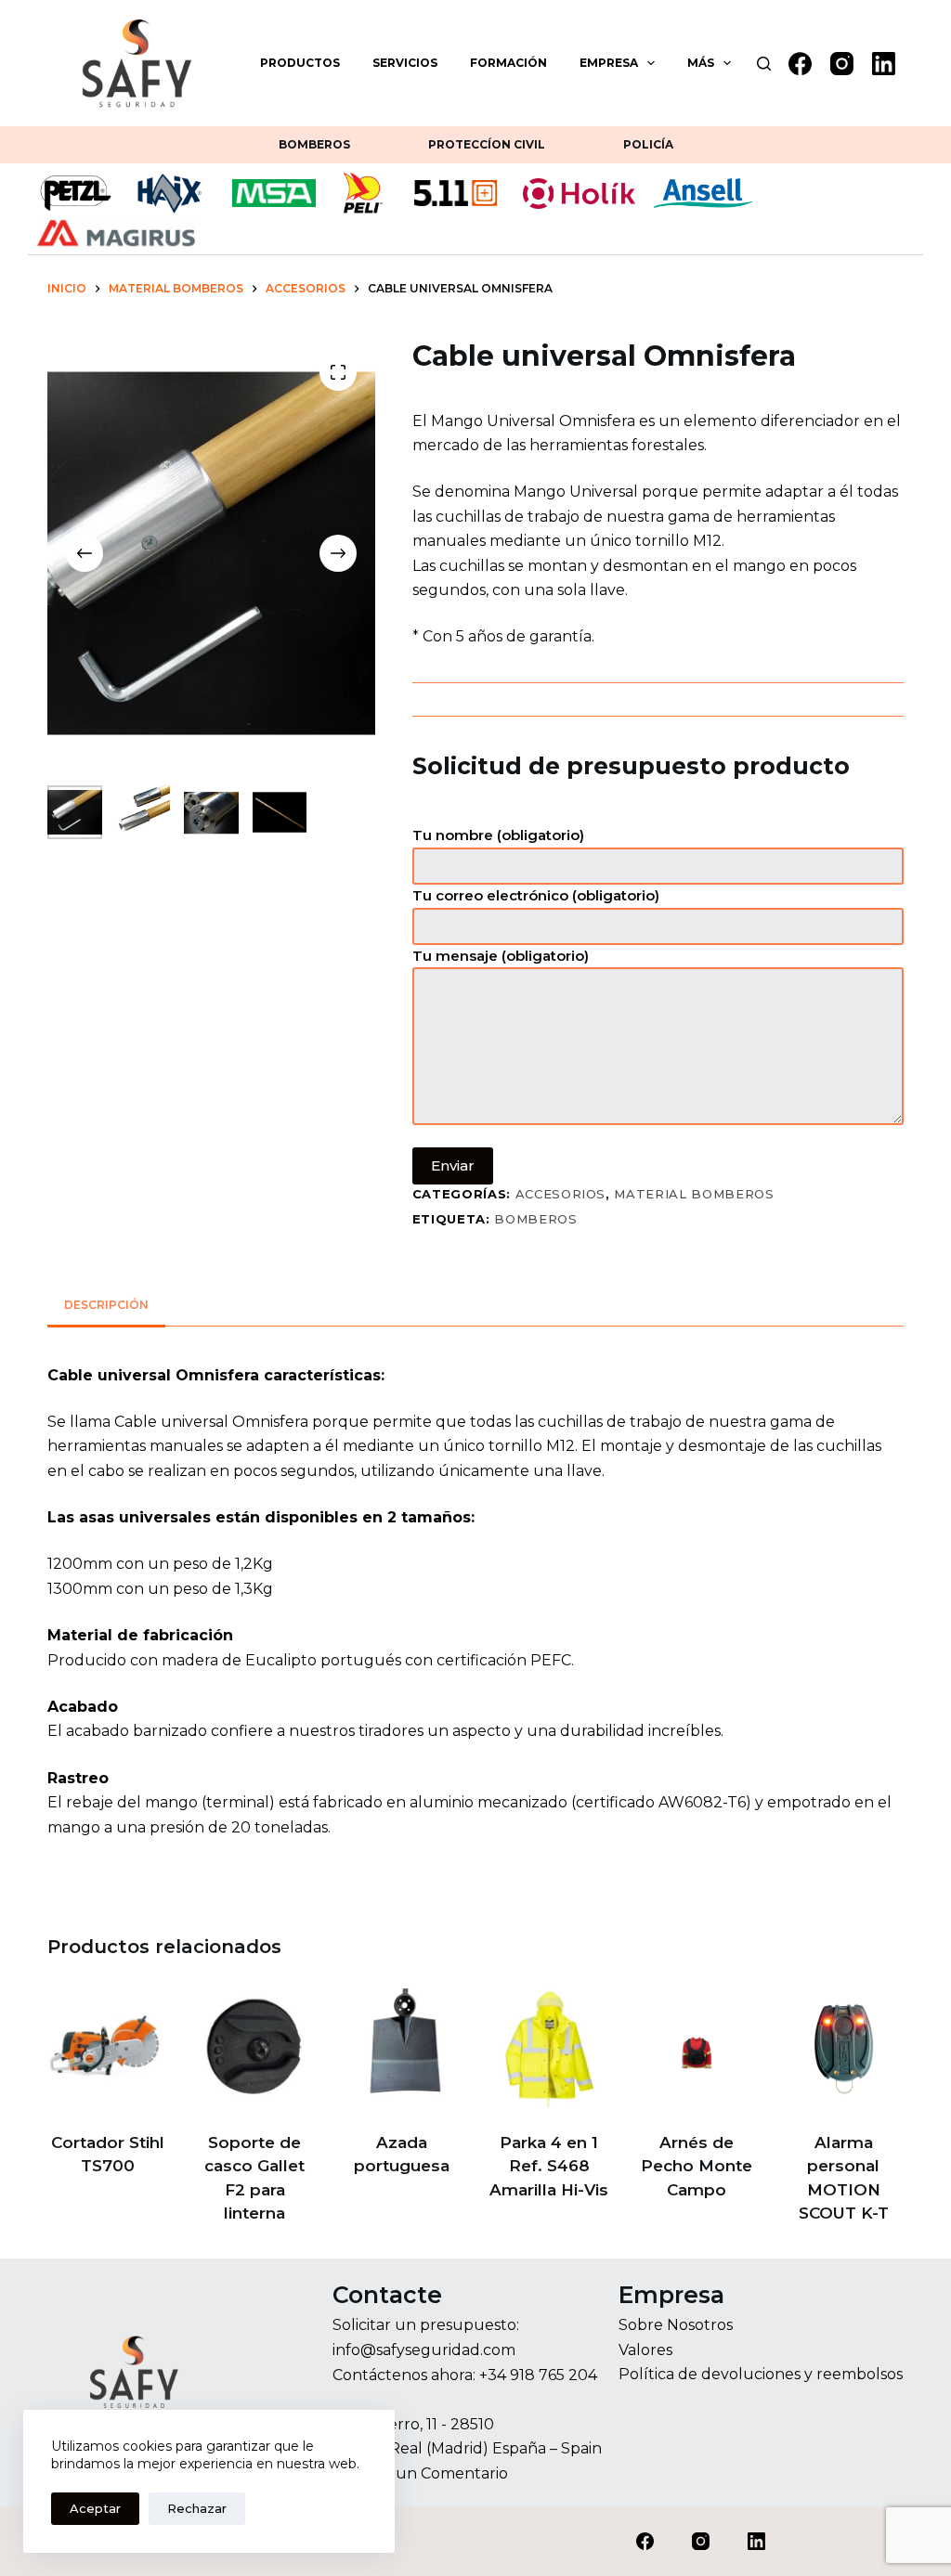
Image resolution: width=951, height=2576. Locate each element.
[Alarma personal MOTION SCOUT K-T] (844, 2048)
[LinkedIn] (884, 64)
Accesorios (561, 1194)
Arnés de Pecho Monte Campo (697, 2166)
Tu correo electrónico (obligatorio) (536, 895)
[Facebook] (800, 64)
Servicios (405, 63)
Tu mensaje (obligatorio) (501, 956)
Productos (300, 63)
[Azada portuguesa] (402, 2048)
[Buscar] (764, 64)
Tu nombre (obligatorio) (498, 835)
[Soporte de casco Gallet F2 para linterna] (255, 2048)
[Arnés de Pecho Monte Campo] (697, 2048)
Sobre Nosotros (676, 2325)
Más (701, 63)
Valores (645, 2350)
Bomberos (314, 144)
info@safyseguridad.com (424, 2350)
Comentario (464, 2473)
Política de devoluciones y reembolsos (761, 2374)
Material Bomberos (694, 1194)
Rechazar (197, 2508)
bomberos (535, 1219)
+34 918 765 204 (538, 2375)
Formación (508, 63)
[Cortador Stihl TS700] (107, 2048)
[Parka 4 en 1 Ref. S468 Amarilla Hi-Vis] (549, 2048)
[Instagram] (842, 64)
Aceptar (95, 2508)
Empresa (609, 63)
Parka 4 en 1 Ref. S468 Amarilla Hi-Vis (549, 2166)
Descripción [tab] (106, 1305)
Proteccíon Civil (487, 144)
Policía (648, 144)
